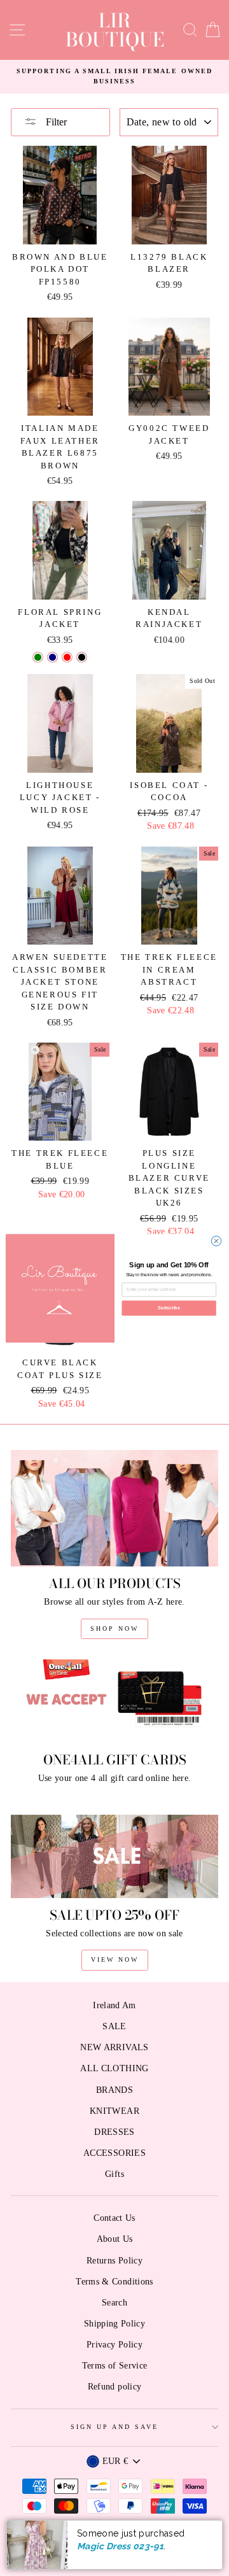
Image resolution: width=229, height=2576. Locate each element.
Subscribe (169, 1308)
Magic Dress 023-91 (120, 2546)
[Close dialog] (216, 1240)
